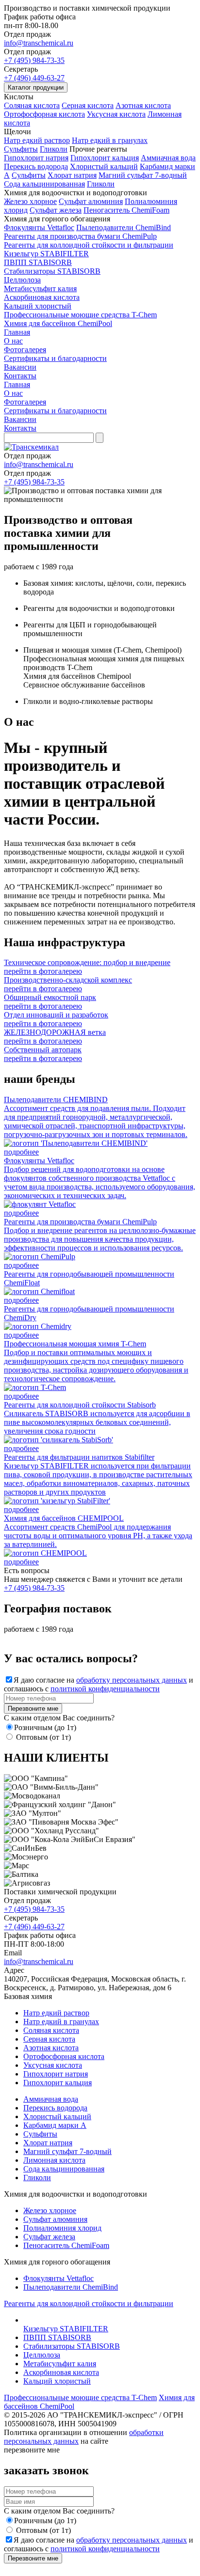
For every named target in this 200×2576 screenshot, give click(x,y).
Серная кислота (88, 105)
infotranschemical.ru (39, 464)
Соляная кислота (32, 105)
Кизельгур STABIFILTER (46, 254)
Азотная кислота (143, 105)
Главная (17, 332)
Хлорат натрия (72, 175)
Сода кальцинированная (44, 184)
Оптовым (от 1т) (43, 1737)
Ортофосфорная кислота (44, 114)
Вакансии (20, 367)
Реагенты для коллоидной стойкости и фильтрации (89, 245)
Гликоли (54, 149)
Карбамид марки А (55, 2125)
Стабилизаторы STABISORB (52, 271)
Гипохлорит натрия (36, 158)
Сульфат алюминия (91, 201)
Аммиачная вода (168, 158)
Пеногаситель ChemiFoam (126, 210)
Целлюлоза (22, 280)
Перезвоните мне (33, 1709)
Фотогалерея (25, 350)
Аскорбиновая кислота (42, 297)
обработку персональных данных (132, 1680)
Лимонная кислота (54, 2160)
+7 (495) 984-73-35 (34, 60)
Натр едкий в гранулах (110, 140)
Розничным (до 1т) (45, 1727)
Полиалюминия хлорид (62, 2228)
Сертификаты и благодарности (55, 358)
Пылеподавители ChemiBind (124, 227)
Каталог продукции (36, 87)
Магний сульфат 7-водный (143, 175)
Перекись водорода (36, 166)
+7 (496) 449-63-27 (34, 78)
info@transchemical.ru (39, 43)
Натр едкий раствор (37, 140)
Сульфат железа (56, 210)
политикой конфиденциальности (105, 1689)
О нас (13, 341)
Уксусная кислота (116, 114)
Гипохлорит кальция (105, 158)
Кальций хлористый (38, 306)
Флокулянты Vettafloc (39, 227)
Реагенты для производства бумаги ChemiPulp (80, 236)
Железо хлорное (30, 201)
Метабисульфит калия (40, 289)
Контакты (20, 376)
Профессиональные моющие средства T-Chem (80, 315)
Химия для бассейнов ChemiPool (58, 323)
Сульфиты (21, 149)
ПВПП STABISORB (38, 262)
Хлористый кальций (104, 166)
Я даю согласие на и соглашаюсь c (99, 1684)
